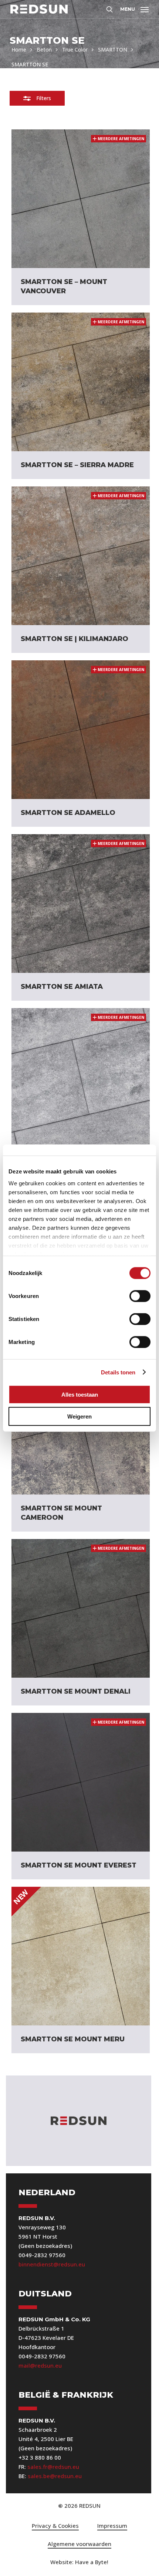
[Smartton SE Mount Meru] (81, 1956)
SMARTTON (113, 49)
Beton (44, 49)
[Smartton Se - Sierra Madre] (81, 382)
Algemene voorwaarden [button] (79, 2544)
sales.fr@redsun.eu (53, 2467)
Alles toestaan (80, 1395)
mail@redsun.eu (40, 2365)
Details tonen (118, 1372)
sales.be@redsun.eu (55, 2476)
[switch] (140, 1296)
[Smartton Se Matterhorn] (81, 1077)
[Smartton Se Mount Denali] (81, 1608)
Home (19, 49)
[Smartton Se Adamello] (81, 730)
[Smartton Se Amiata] (81, 904)
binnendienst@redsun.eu (52, 2264)
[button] (134, 8)
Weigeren (79, 1416)
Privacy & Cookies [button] (55, 2526)
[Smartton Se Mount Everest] (81, 1782)
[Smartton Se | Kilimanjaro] (81, 556)
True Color (75, 49)
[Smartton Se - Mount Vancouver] (81, 199)
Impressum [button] (112, 2526)
